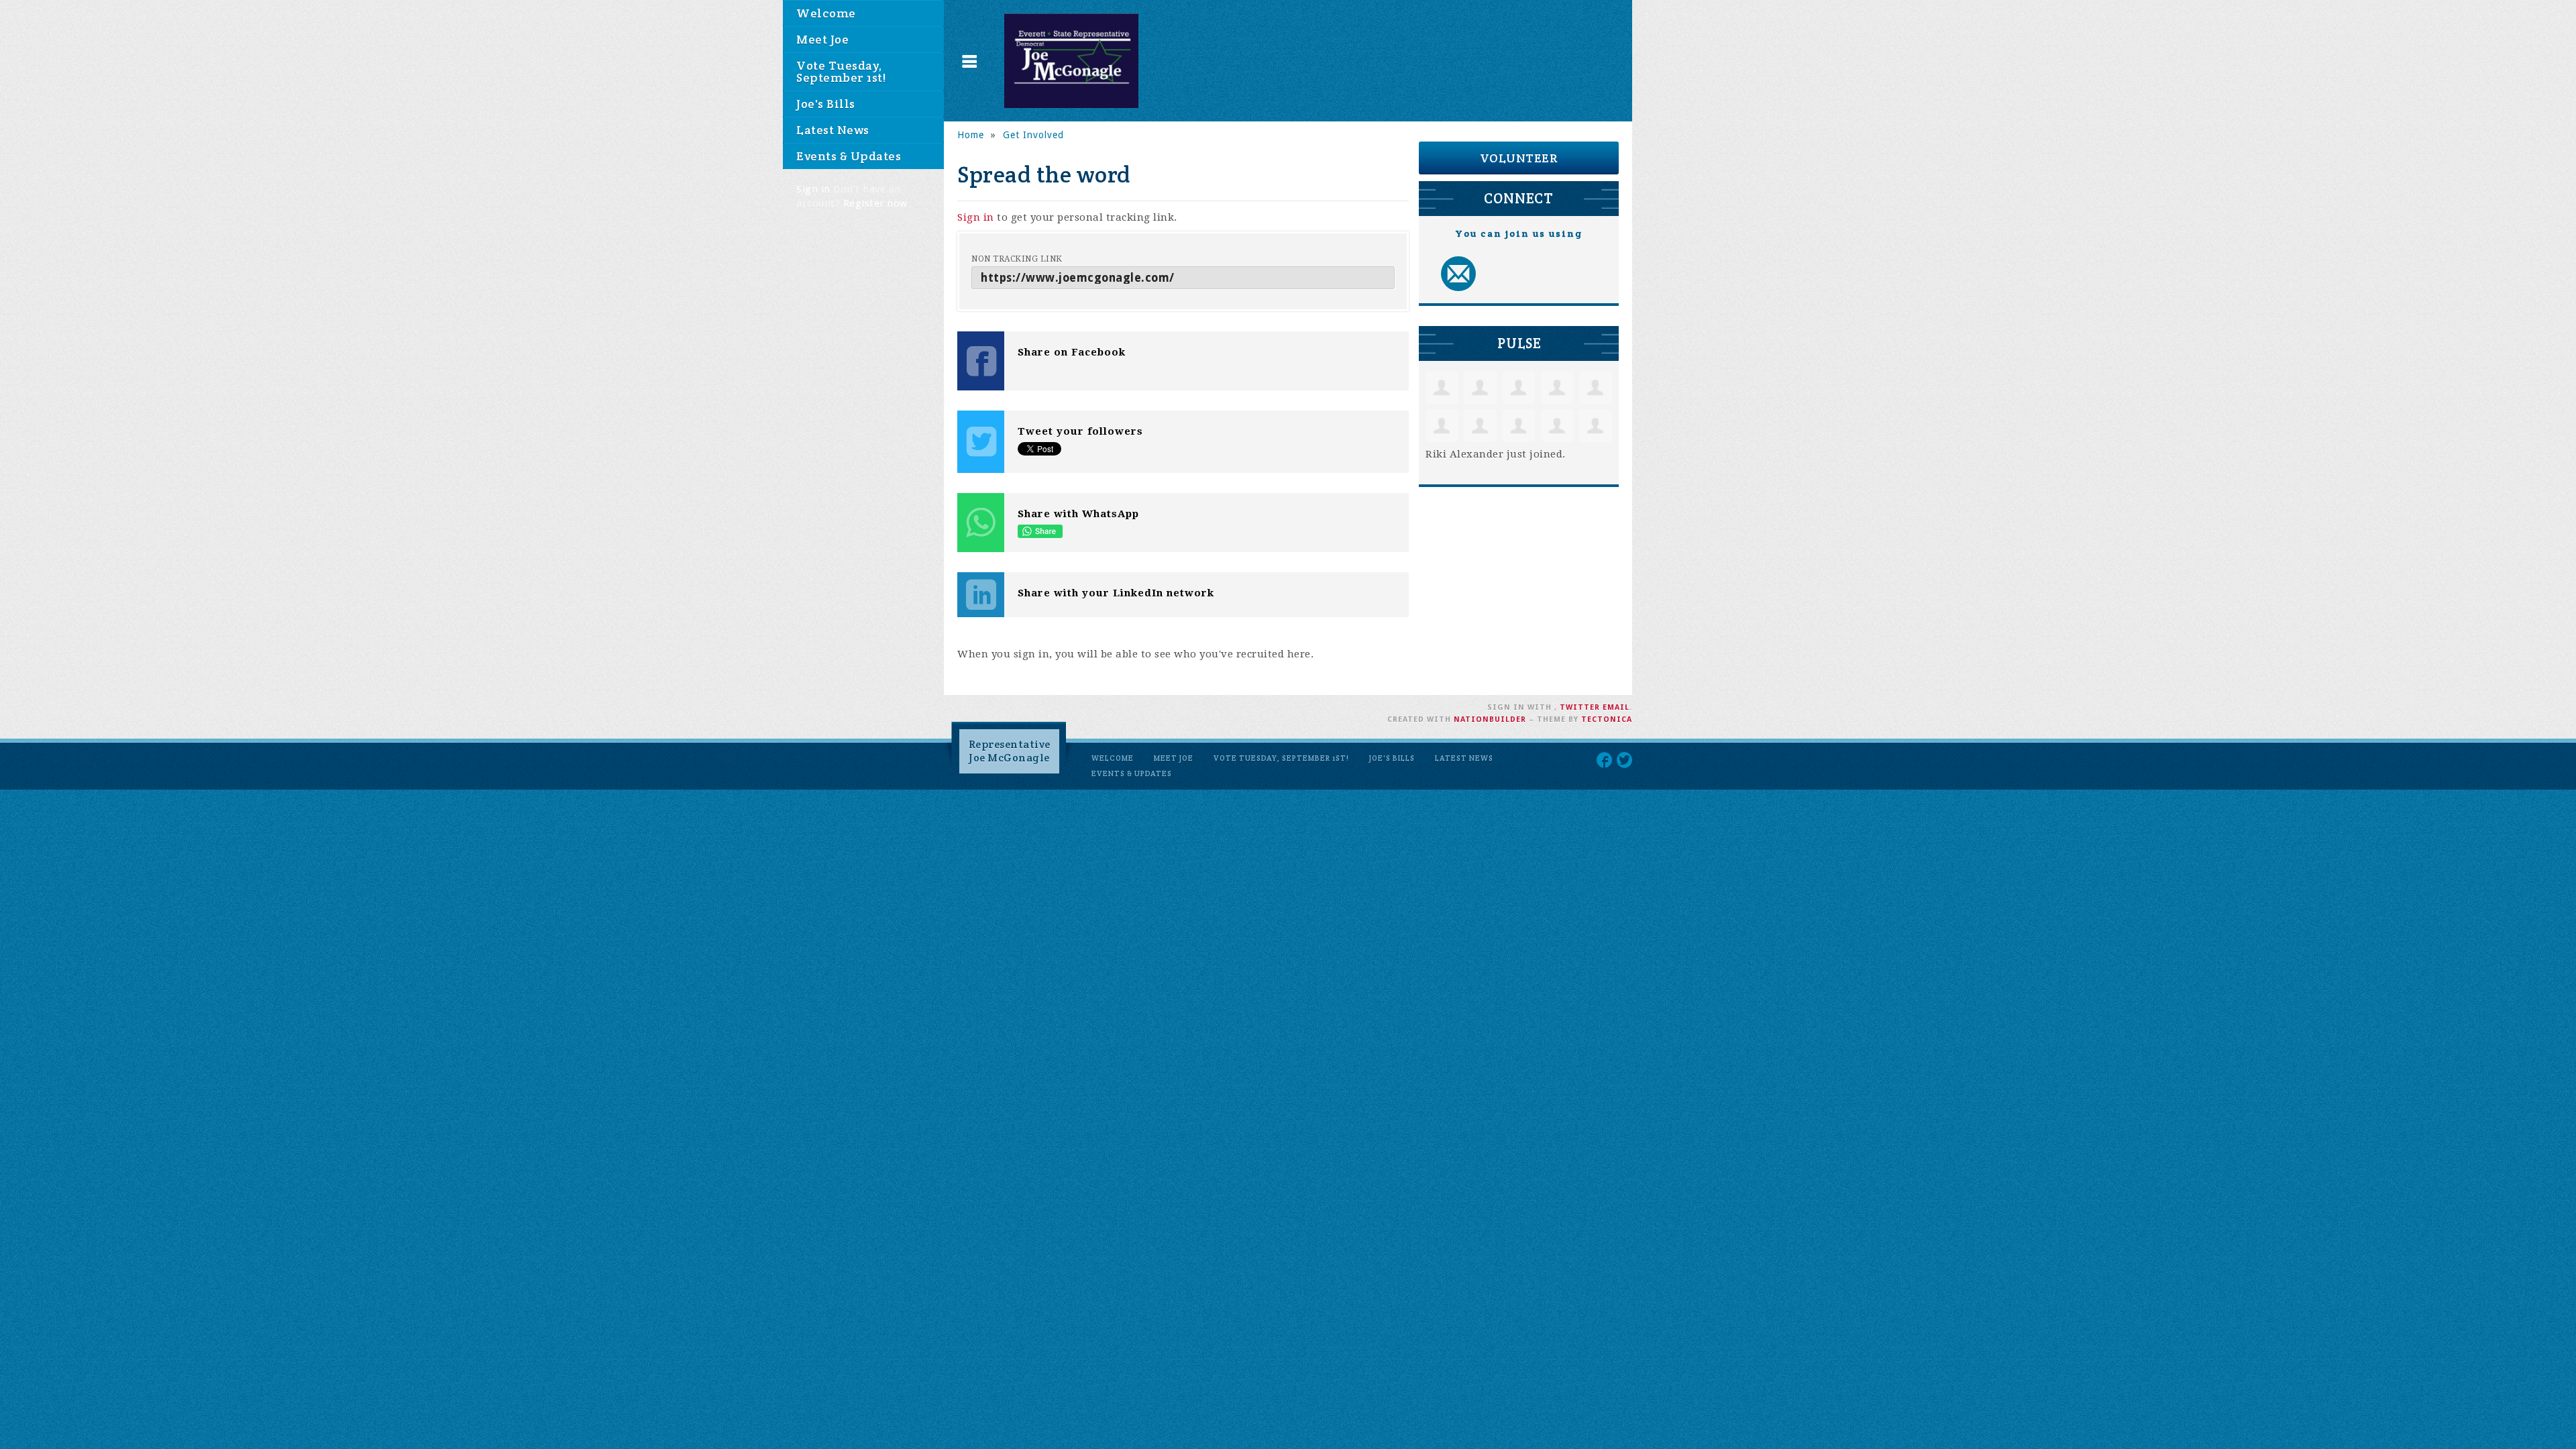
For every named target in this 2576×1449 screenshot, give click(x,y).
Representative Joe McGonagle (1010, 751)
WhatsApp (1040, 531)
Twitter (1580, 707)
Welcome (826, 13)
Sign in (813, 189)
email (1616, 707)
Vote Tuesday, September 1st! (841, 71)
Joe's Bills (826, 104)
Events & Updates (849, 156)
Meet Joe (822, 39)
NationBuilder (1490, 719)
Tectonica (1607, 719)
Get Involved (1033, 135)
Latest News (833, 130)
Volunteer (1519, 158)
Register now (875, 203)
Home (971, 135)
